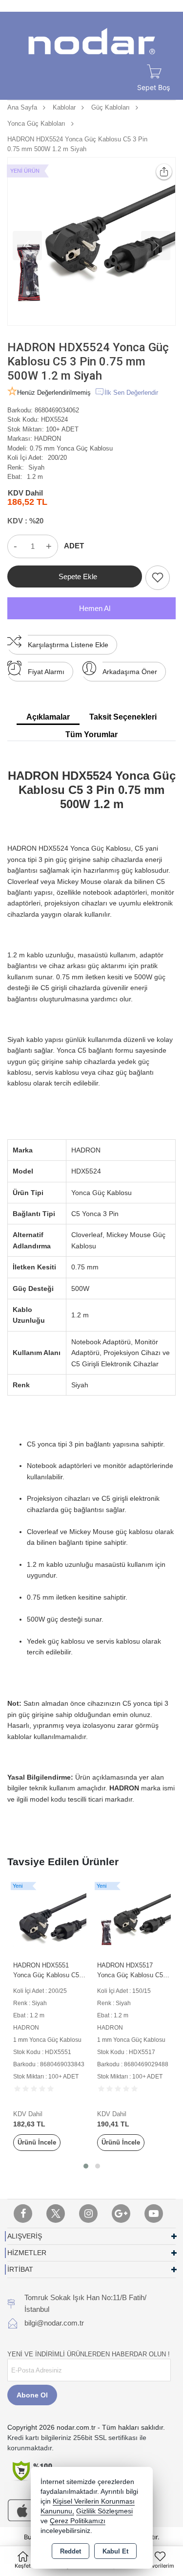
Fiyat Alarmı (46, 672)
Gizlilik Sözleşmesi (104, 2511)
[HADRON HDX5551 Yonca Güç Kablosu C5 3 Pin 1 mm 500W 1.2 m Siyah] (50, 1918)
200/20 (57, 458)
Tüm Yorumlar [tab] (91, 734)
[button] (86, 2166)
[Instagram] (88, 2214)
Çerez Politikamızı (78, 2521)
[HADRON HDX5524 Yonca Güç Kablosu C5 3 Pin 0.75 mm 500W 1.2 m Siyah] (91, 241)
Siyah (36, 467)
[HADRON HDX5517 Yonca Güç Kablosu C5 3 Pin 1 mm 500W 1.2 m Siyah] (134, 1918)
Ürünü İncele (37, 2142)
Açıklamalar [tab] (48, 717)
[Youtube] (154, 2214)
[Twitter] (56, 2214)
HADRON (48, 439)
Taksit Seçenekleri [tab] (123, 717)
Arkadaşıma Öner (130, 672)
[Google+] (121, 2214)
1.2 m (35, 477)
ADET (74, 546)
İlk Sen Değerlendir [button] (131, 393)
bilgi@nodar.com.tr (54, 2323)
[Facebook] (23, 2214)
